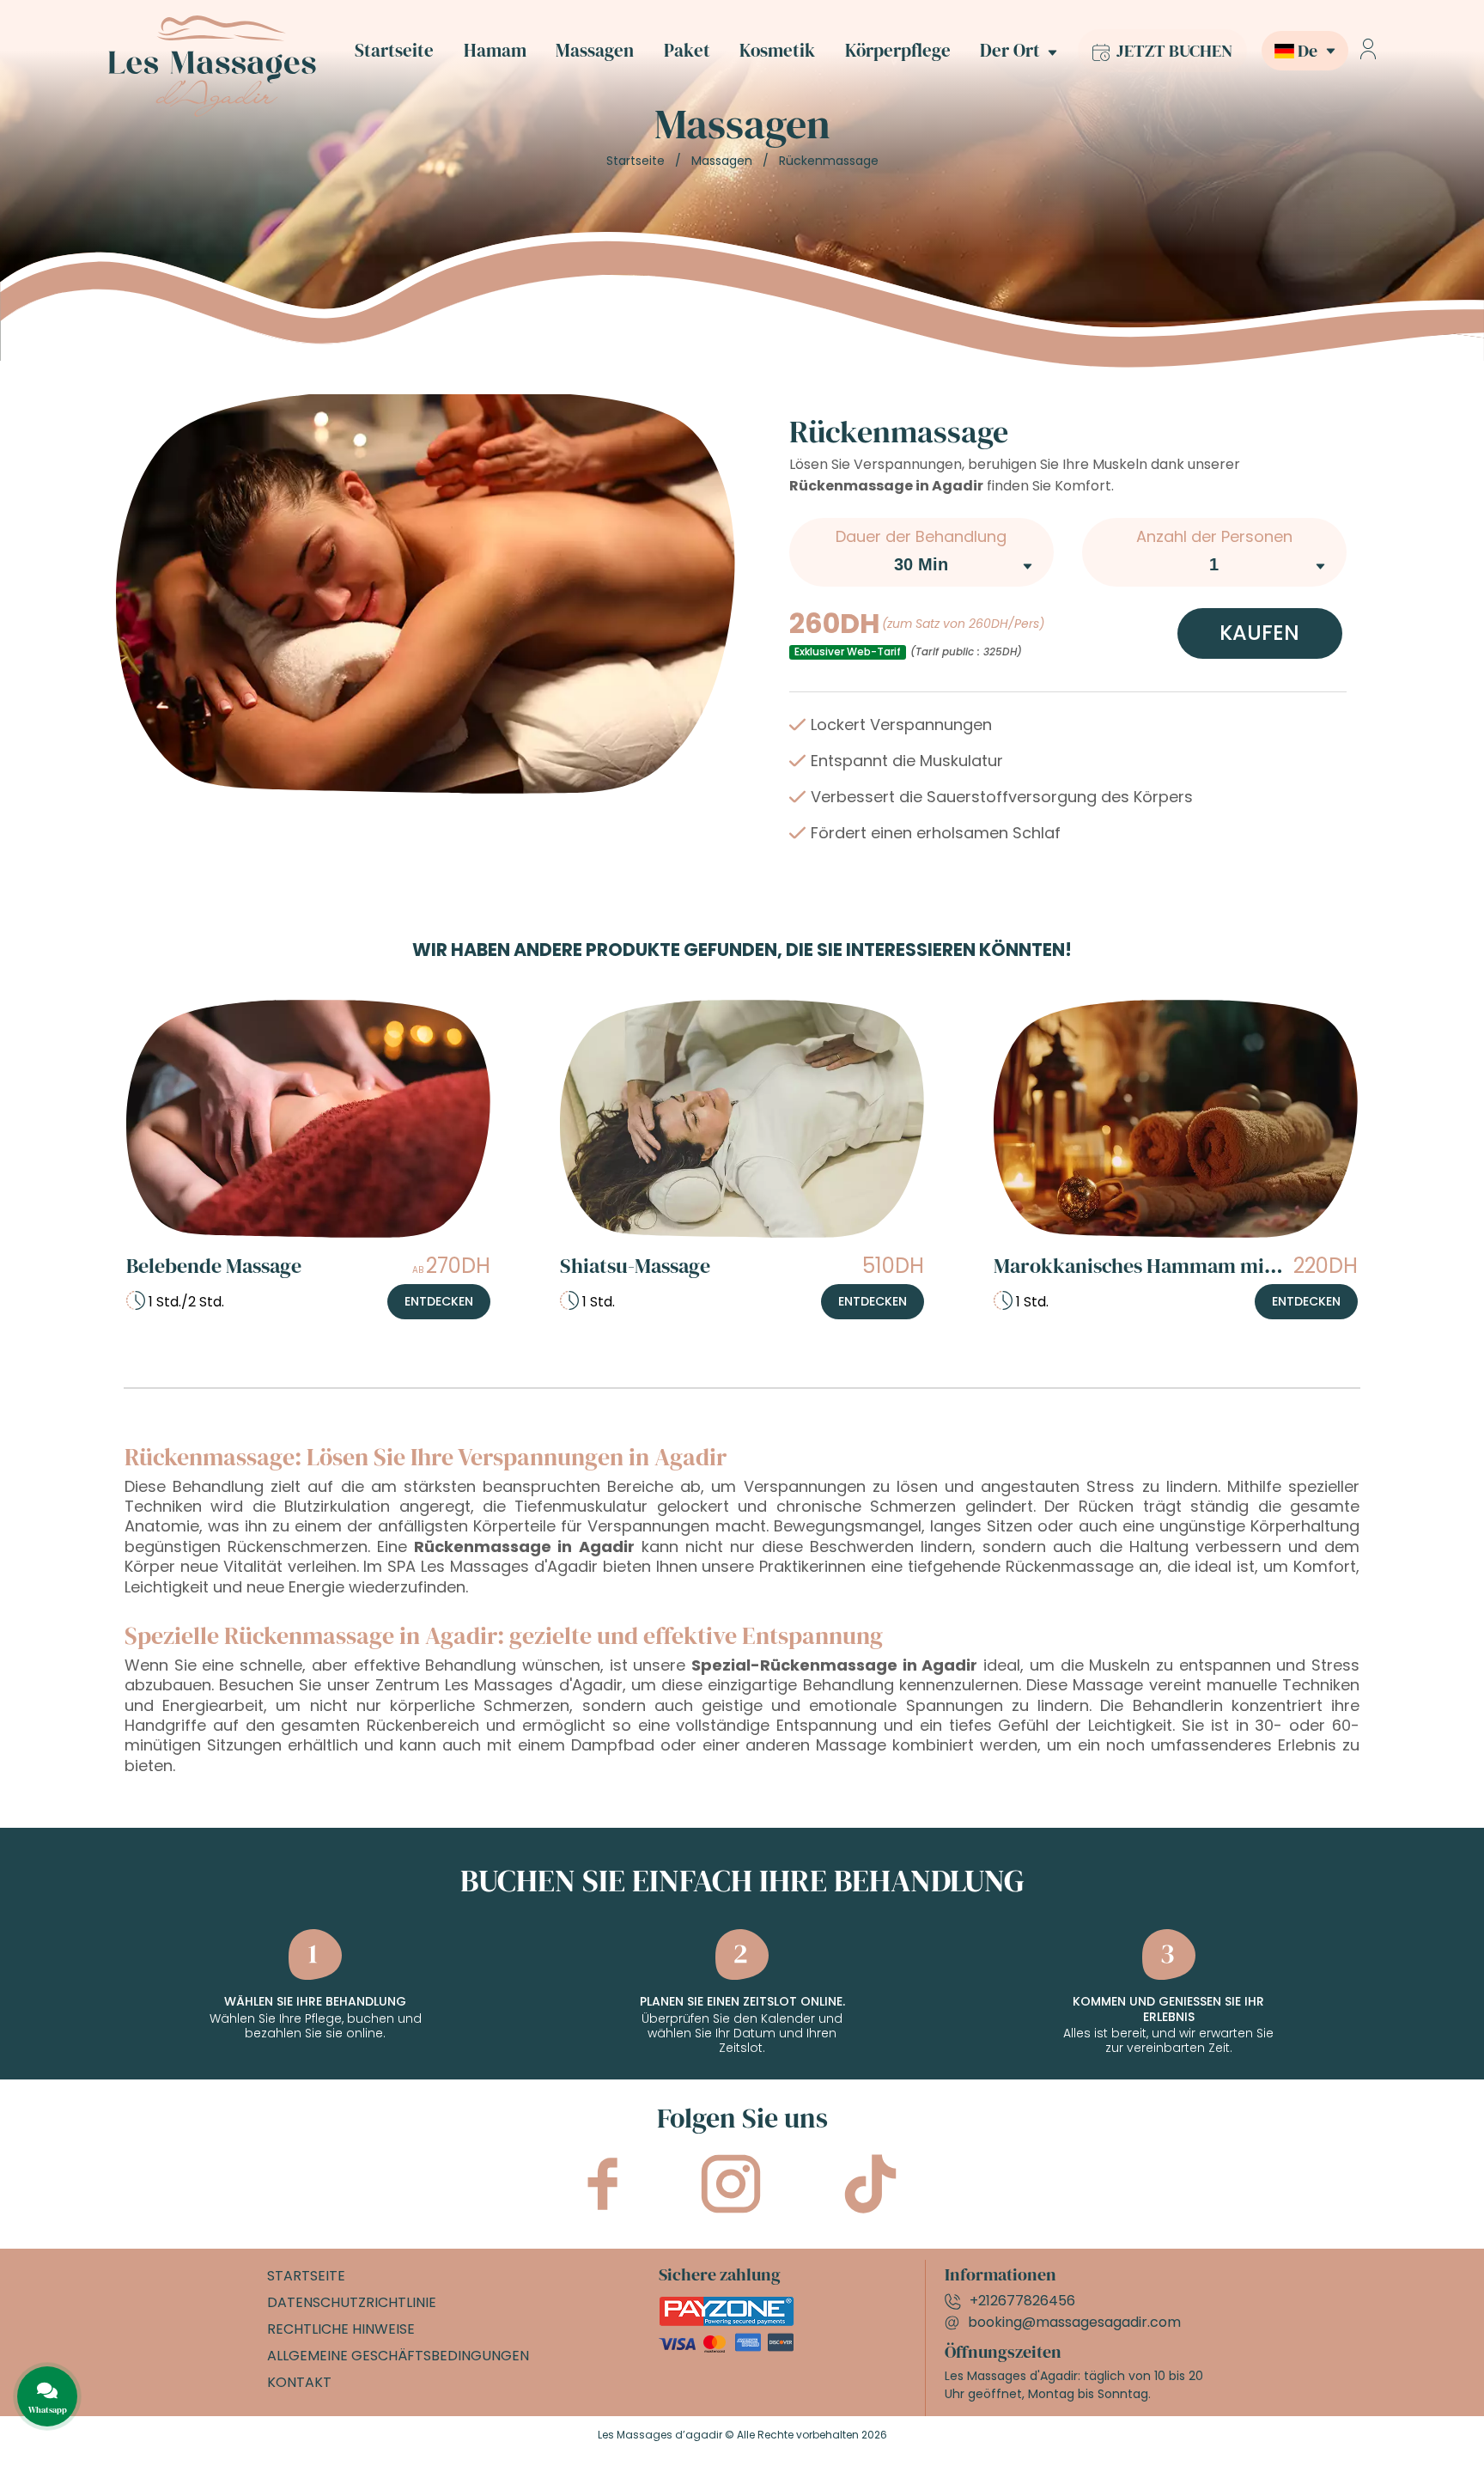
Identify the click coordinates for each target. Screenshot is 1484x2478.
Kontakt (299, 2382)
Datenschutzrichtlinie (352, 2302)
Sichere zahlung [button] (720, 2274)
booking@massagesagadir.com (1074, 2322)
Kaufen (1259, 633)
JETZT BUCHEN (1173, 51)
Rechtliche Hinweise (341, 2329)
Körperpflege (898, 51)
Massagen (595, 51)
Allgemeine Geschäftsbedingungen (398, 2356)
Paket (687, 51)
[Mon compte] (1368, 51)
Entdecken (439, 1301)
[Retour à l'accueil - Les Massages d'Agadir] (212, 112)
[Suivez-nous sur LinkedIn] (870, 2204)
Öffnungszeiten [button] (1003, 2352)
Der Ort (1010, 51)
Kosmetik (777, 51)
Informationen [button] (1000, 2274)
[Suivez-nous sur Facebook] (602, 2201)
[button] (1298, 51)
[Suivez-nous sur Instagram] (731, 2204)
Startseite (394, 51)
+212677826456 (1022, 2301)
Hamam (495, 51)
